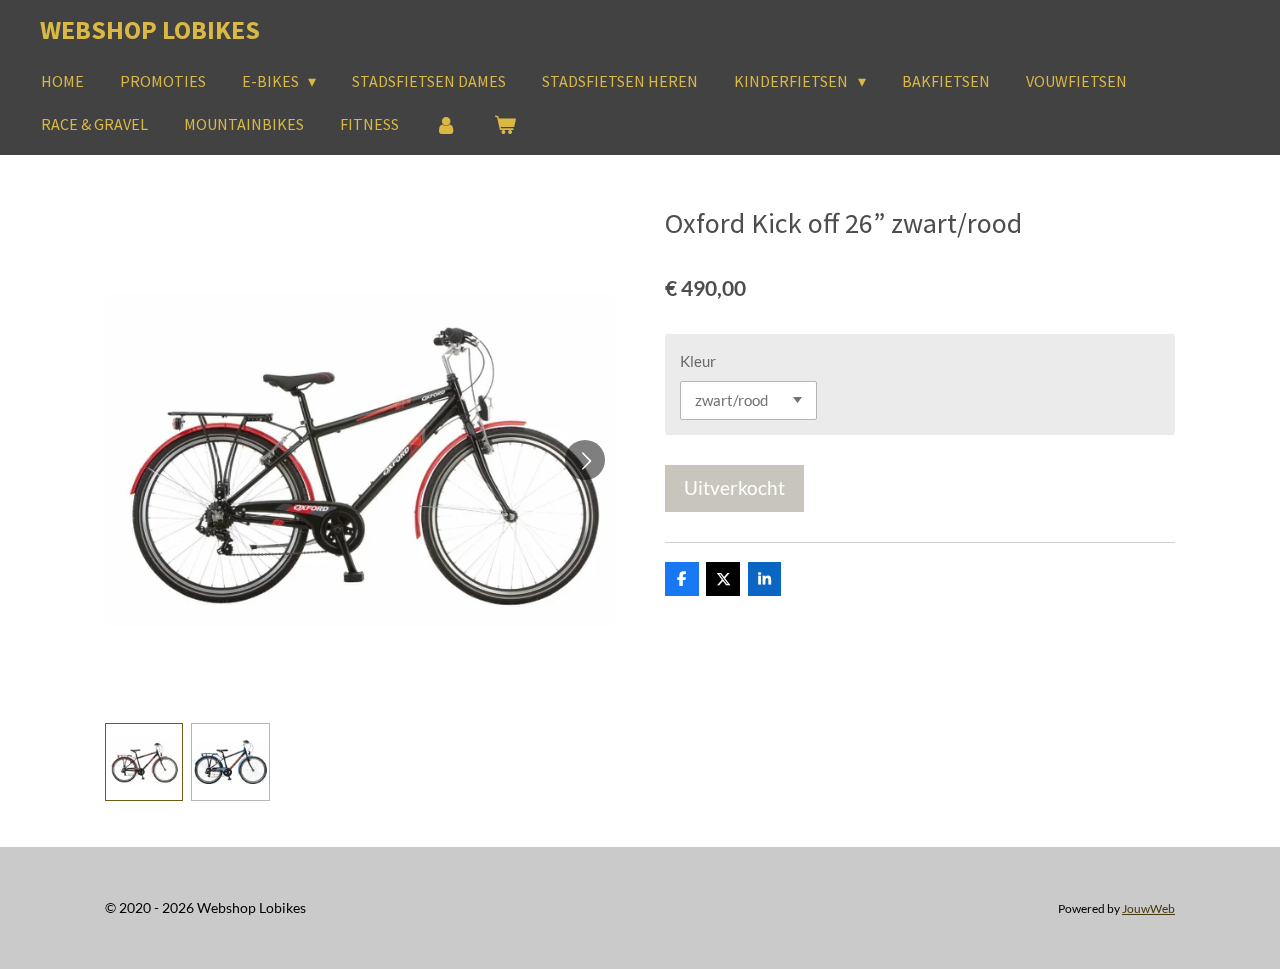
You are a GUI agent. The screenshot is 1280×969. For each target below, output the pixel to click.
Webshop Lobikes (150, 29)
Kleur (698, 361)
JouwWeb (1148, 908)
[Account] (446, 124)
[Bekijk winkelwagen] (504, 124)
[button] (144, 762)
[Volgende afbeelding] (585, 460)
